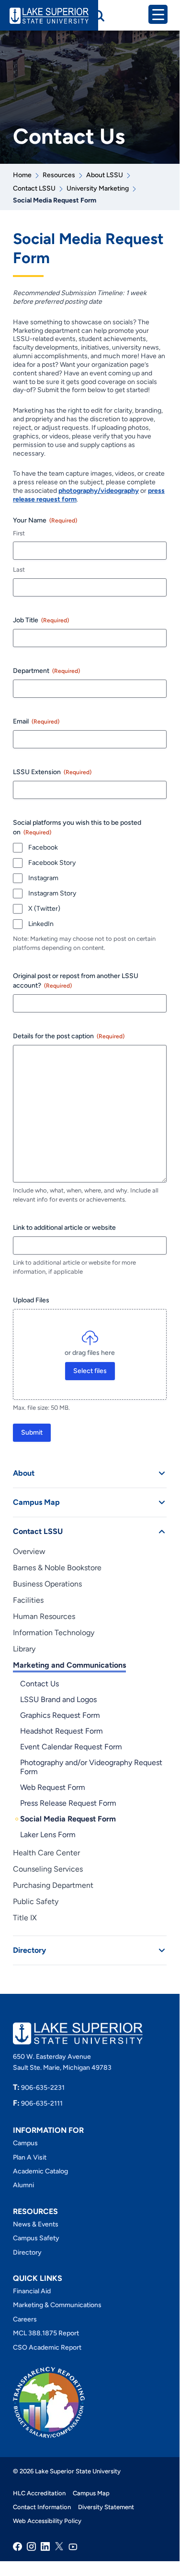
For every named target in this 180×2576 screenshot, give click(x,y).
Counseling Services (48, 1869)
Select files (90, 1371)
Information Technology (54, 1633)
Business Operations (47, 1584)
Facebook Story (52, 863)
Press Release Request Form (68, 1803)
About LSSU (105, 175)
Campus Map (36, 1502)
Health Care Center (46, 1853)
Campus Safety (36, 2238)
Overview (29, 1551)
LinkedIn (41, 924)
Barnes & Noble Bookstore (57, 1568)
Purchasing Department (53, 1885)
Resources (59, 175)
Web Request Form (53, 1787)
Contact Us (39, 1684)
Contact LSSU (34, 188)
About (24, 1473)
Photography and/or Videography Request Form (91, 1767)
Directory (29, 1950)
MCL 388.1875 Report (46, 2333)
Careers (25, 2319)
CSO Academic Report (47, 2347)
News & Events (36, 2224)
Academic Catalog (40, 2171)
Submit (32, 1432)
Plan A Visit (30, 2157)
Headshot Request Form (62, 1731)
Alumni (23, 2185)
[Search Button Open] (99, 16)
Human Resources (44, 1616)
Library (24, 1649)
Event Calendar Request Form (71, 1747)
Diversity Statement (106, 2507)
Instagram (43, 878)
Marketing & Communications (57, 2305)
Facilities (28, 1600)
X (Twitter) (44, 909)
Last (19, 569)
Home (22, 175)
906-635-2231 (39, 2088)
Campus (25, 2143)
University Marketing (98, 188)
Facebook (43, 847)
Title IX (25, 1918)
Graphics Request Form (60, 1715)
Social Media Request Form (68, 1819)
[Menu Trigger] (158, 14)
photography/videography (99, 491)
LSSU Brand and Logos (58, 1699)
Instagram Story (52, 893)
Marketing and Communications (69, 1665)
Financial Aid (32, 2291)
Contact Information (42, 2507)
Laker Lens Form (48, 1835)
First (19, 533)
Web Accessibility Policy (47, 2521)
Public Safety (36, 1901)
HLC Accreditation (39, 2493)
